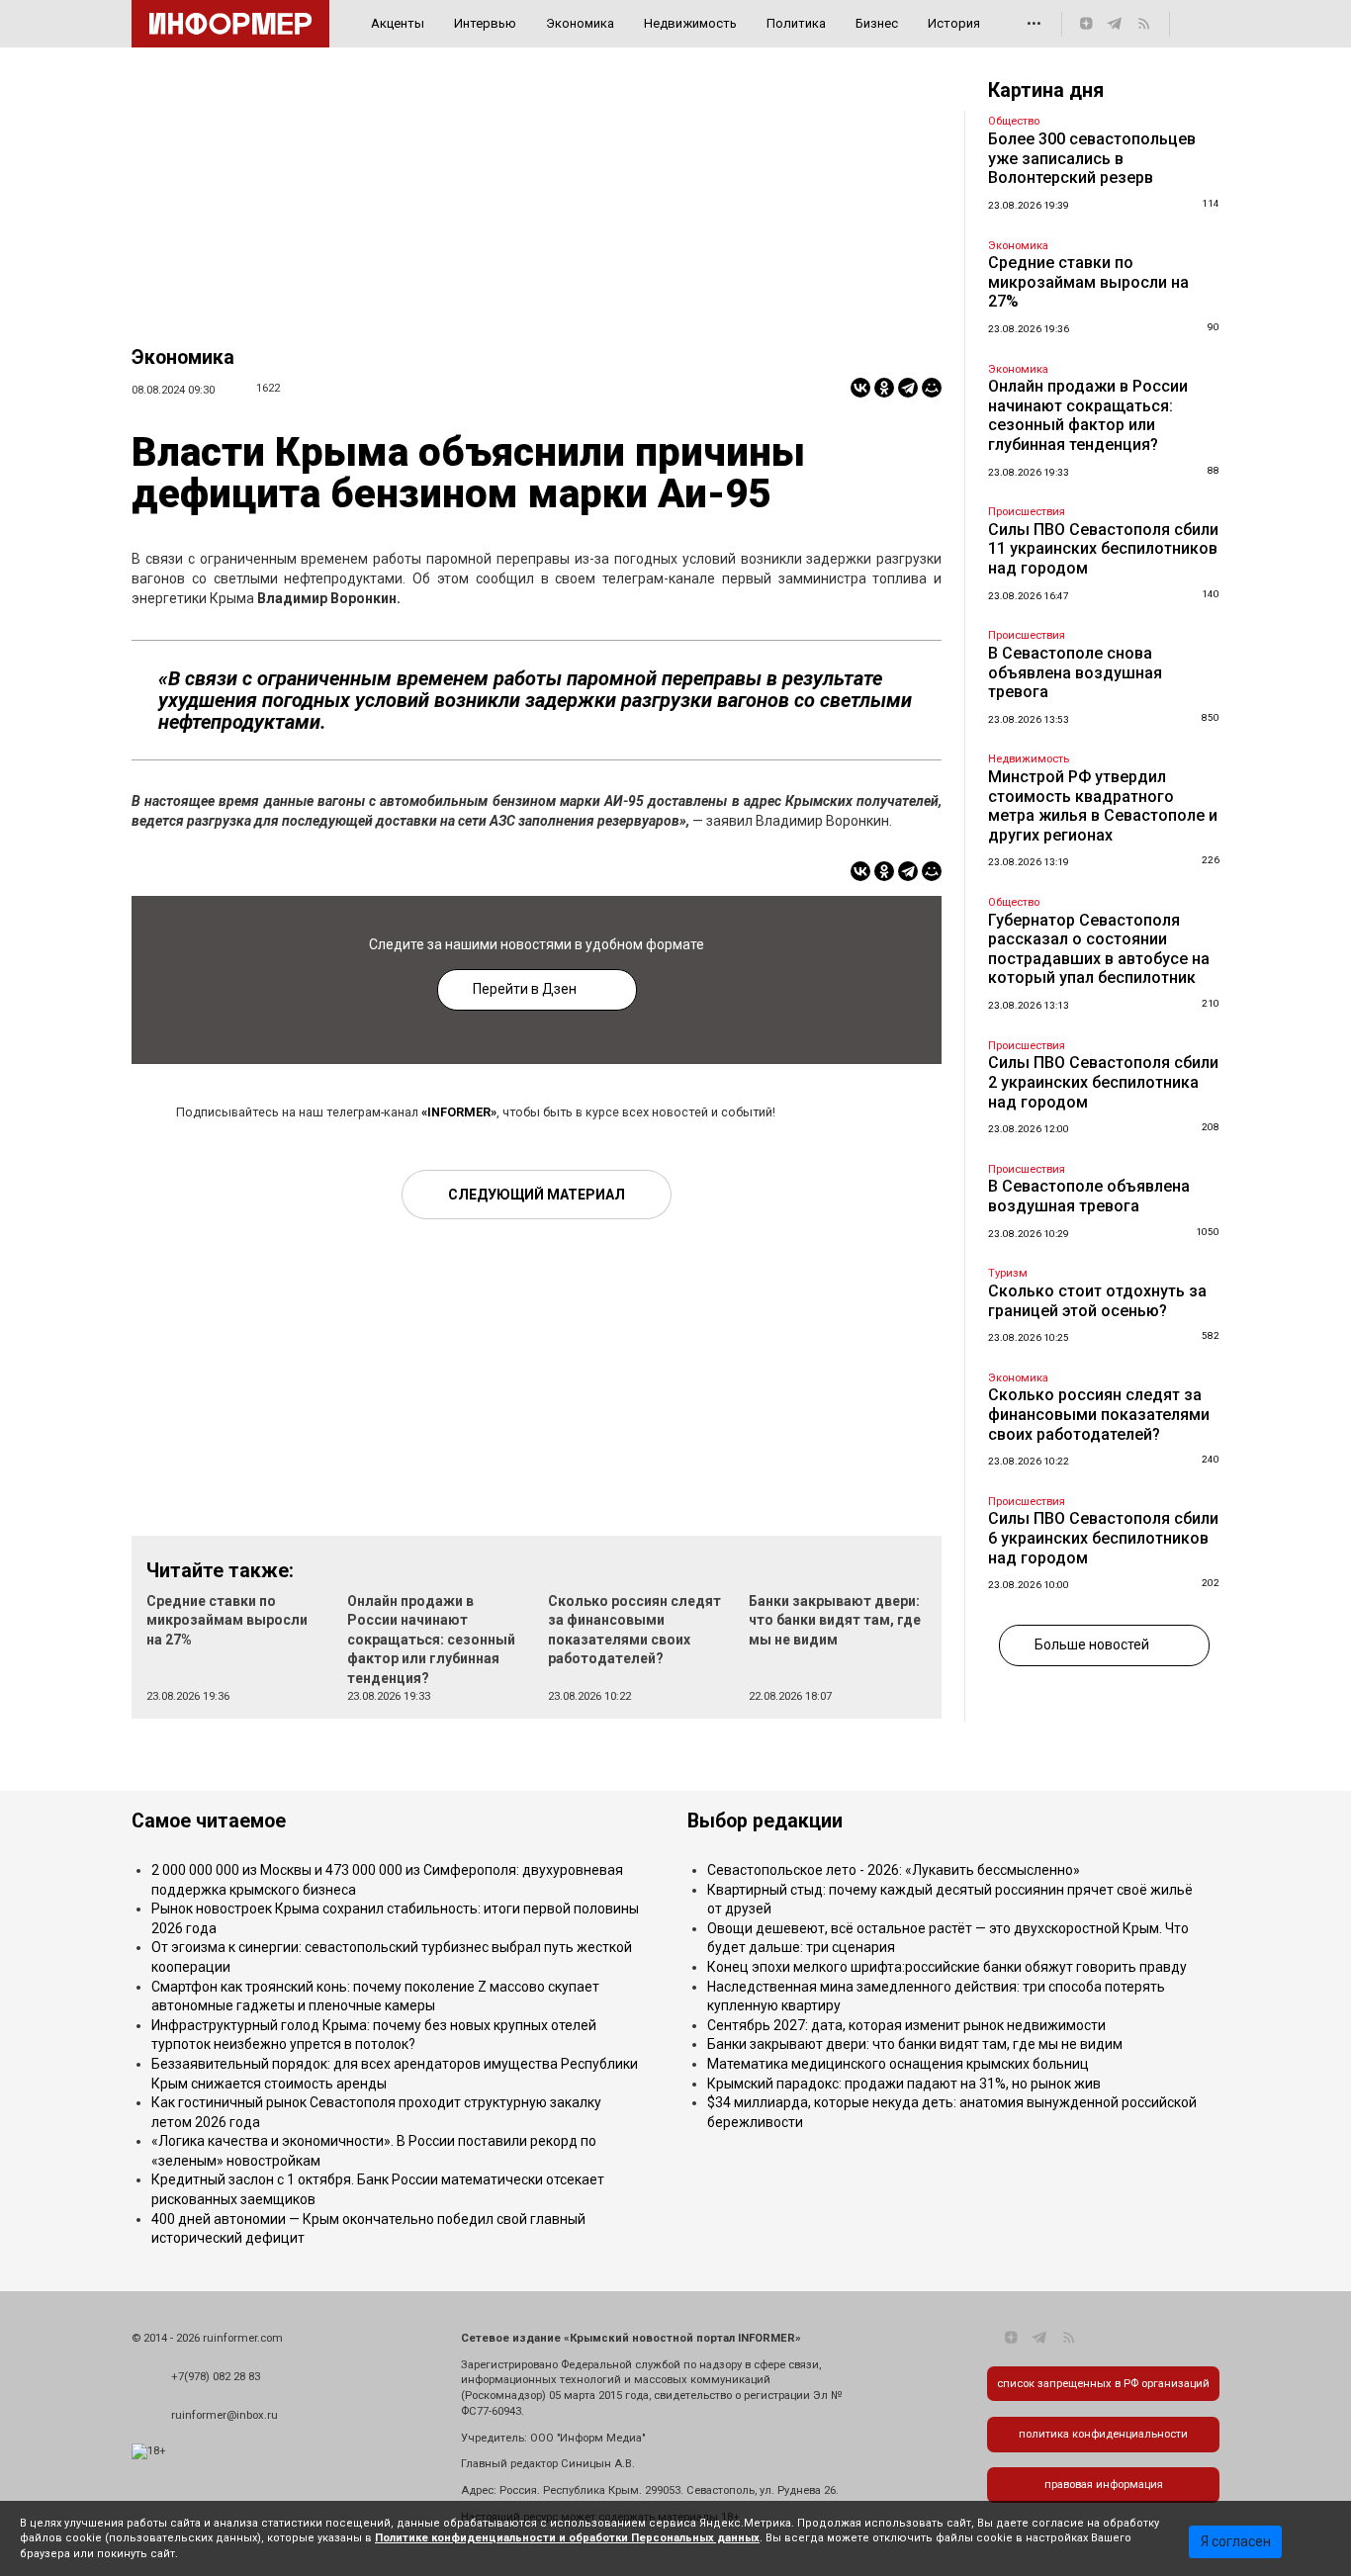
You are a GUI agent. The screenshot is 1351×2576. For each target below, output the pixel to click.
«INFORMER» (459, 1112)
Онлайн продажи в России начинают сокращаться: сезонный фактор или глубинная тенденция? (431, 1640)
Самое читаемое (209, 1821)
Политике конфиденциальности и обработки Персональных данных (567, 2538)
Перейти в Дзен (525, 989)
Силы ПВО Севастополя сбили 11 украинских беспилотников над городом (1103, 549)
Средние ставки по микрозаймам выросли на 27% (227, 1620)
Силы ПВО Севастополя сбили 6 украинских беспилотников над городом (1103, 1538)
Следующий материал (537, 1195)
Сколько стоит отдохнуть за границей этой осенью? (1097, 1301)
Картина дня (1046, 90)
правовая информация (1104, 2485)
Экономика (580, 23)
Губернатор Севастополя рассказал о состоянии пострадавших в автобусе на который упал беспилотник (1099, 949)
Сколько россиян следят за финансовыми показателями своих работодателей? (1099, 1414)
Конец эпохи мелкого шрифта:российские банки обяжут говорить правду (947, 1967)
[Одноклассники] (884, 388)
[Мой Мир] (932, 388)
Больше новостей (1092, 1644)
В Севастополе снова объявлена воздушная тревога (1075, 672)
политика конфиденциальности (1103, 2434)
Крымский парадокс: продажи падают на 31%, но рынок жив (904, 2084)
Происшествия (1027, 512)
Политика (796, 23)
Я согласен (1236, 2541)
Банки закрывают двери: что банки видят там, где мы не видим (835, 1620)
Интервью (485, 23)
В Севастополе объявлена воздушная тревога (1089, 1196)
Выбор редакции (765, 1821)
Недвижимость (690, 23)
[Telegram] (908, 388)
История (954, 23)
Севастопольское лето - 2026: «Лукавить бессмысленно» (894, 1870)
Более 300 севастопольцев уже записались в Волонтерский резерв (1092, 158)
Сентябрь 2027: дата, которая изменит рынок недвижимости (906, 2025)
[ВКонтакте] (860, 388)
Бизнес (877, 23)
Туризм (1008, 1273)
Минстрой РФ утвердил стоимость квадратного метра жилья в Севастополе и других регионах (1103, 806)
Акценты (398, 23)
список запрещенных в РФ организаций (1103, 2384)
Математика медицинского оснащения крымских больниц (898, 2064)
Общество (1014, 121)
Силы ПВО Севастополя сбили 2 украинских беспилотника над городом (1103, 1082)
